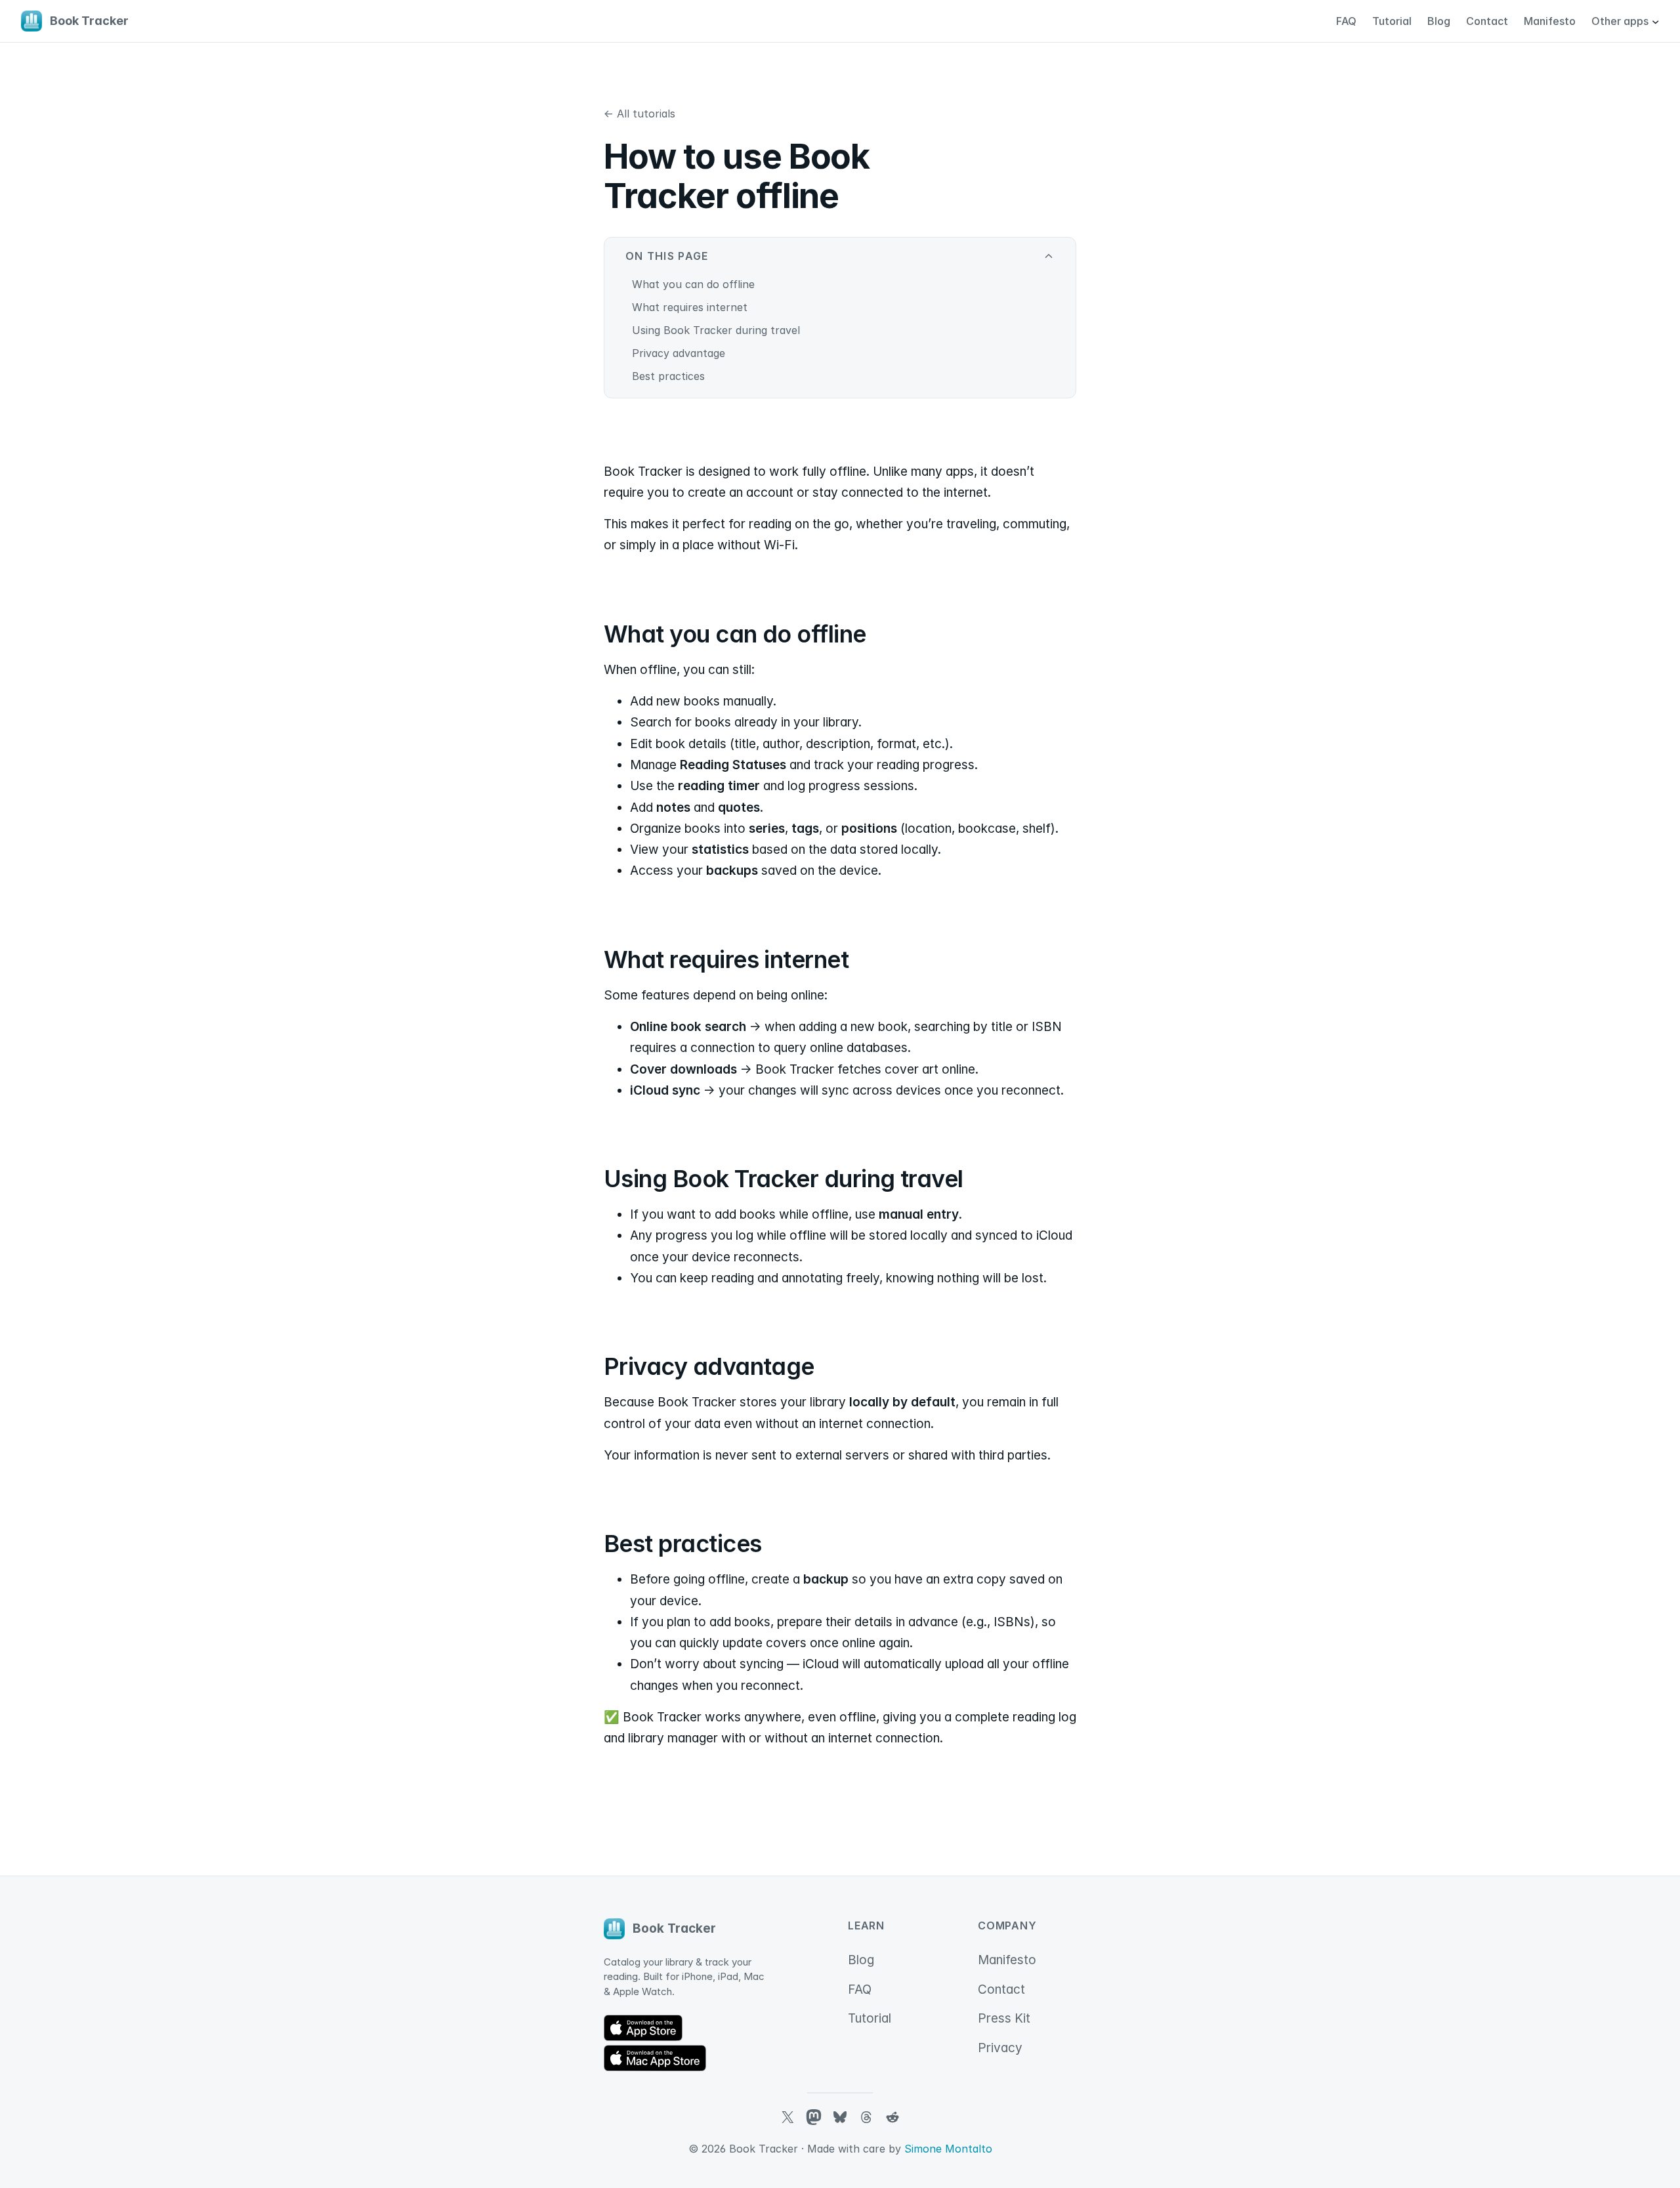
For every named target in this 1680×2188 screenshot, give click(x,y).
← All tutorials (640, 114)
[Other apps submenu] (1655, 21)
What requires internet (690, 307)
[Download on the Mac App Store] (655, 2058)
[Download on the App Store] (643, 2028)
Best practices (668, 376)
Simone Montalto (948, 2149)
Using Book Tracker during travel (716, 330)
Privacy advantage (679, 353)
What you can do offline (693, 284)
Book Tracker (89, 21)
